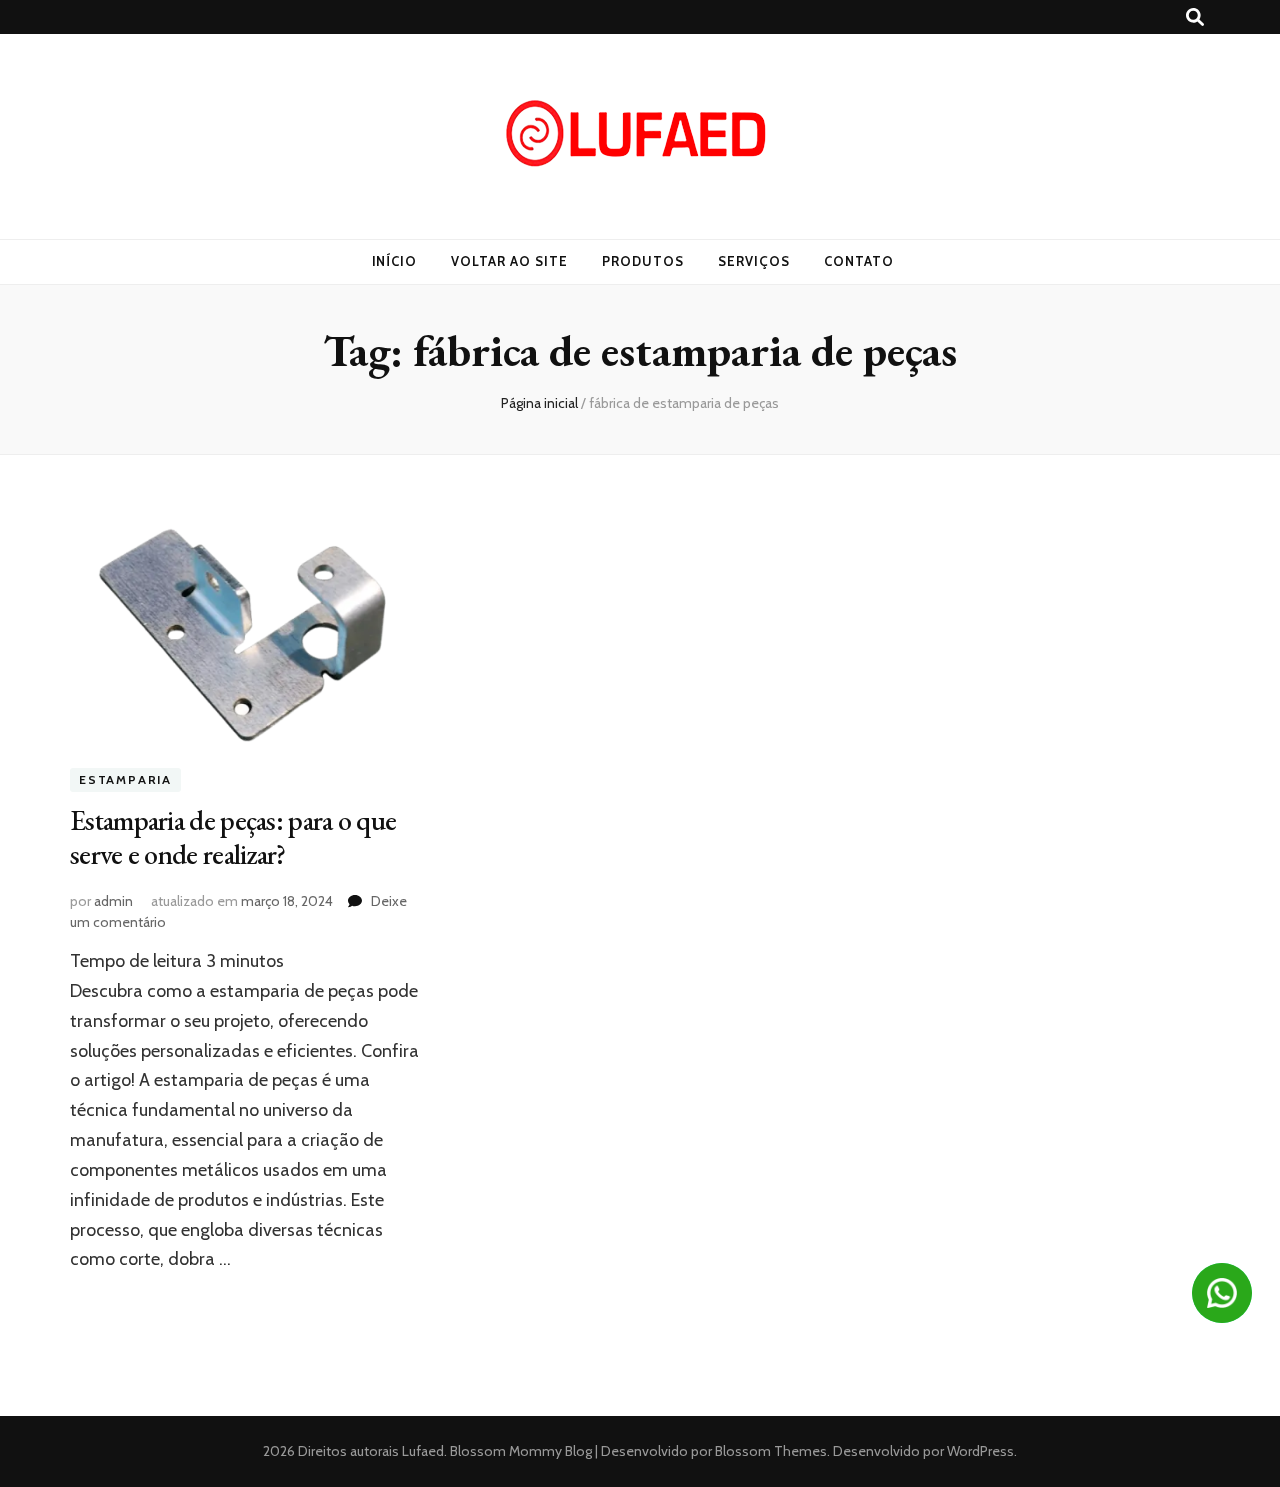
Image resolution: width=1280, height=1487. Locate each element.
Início (395, 261)
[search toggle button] (1195, 17)
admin (113, 901)
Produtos (643, 261)
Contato (859, 261)
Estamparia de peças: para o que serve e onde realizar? (233, 837)
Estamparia (125, 780)
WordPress (980, 1451)
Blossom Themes (769, 1451)
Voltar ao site (509, 261)
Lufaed (423, 1451)
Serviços (754, 261)
